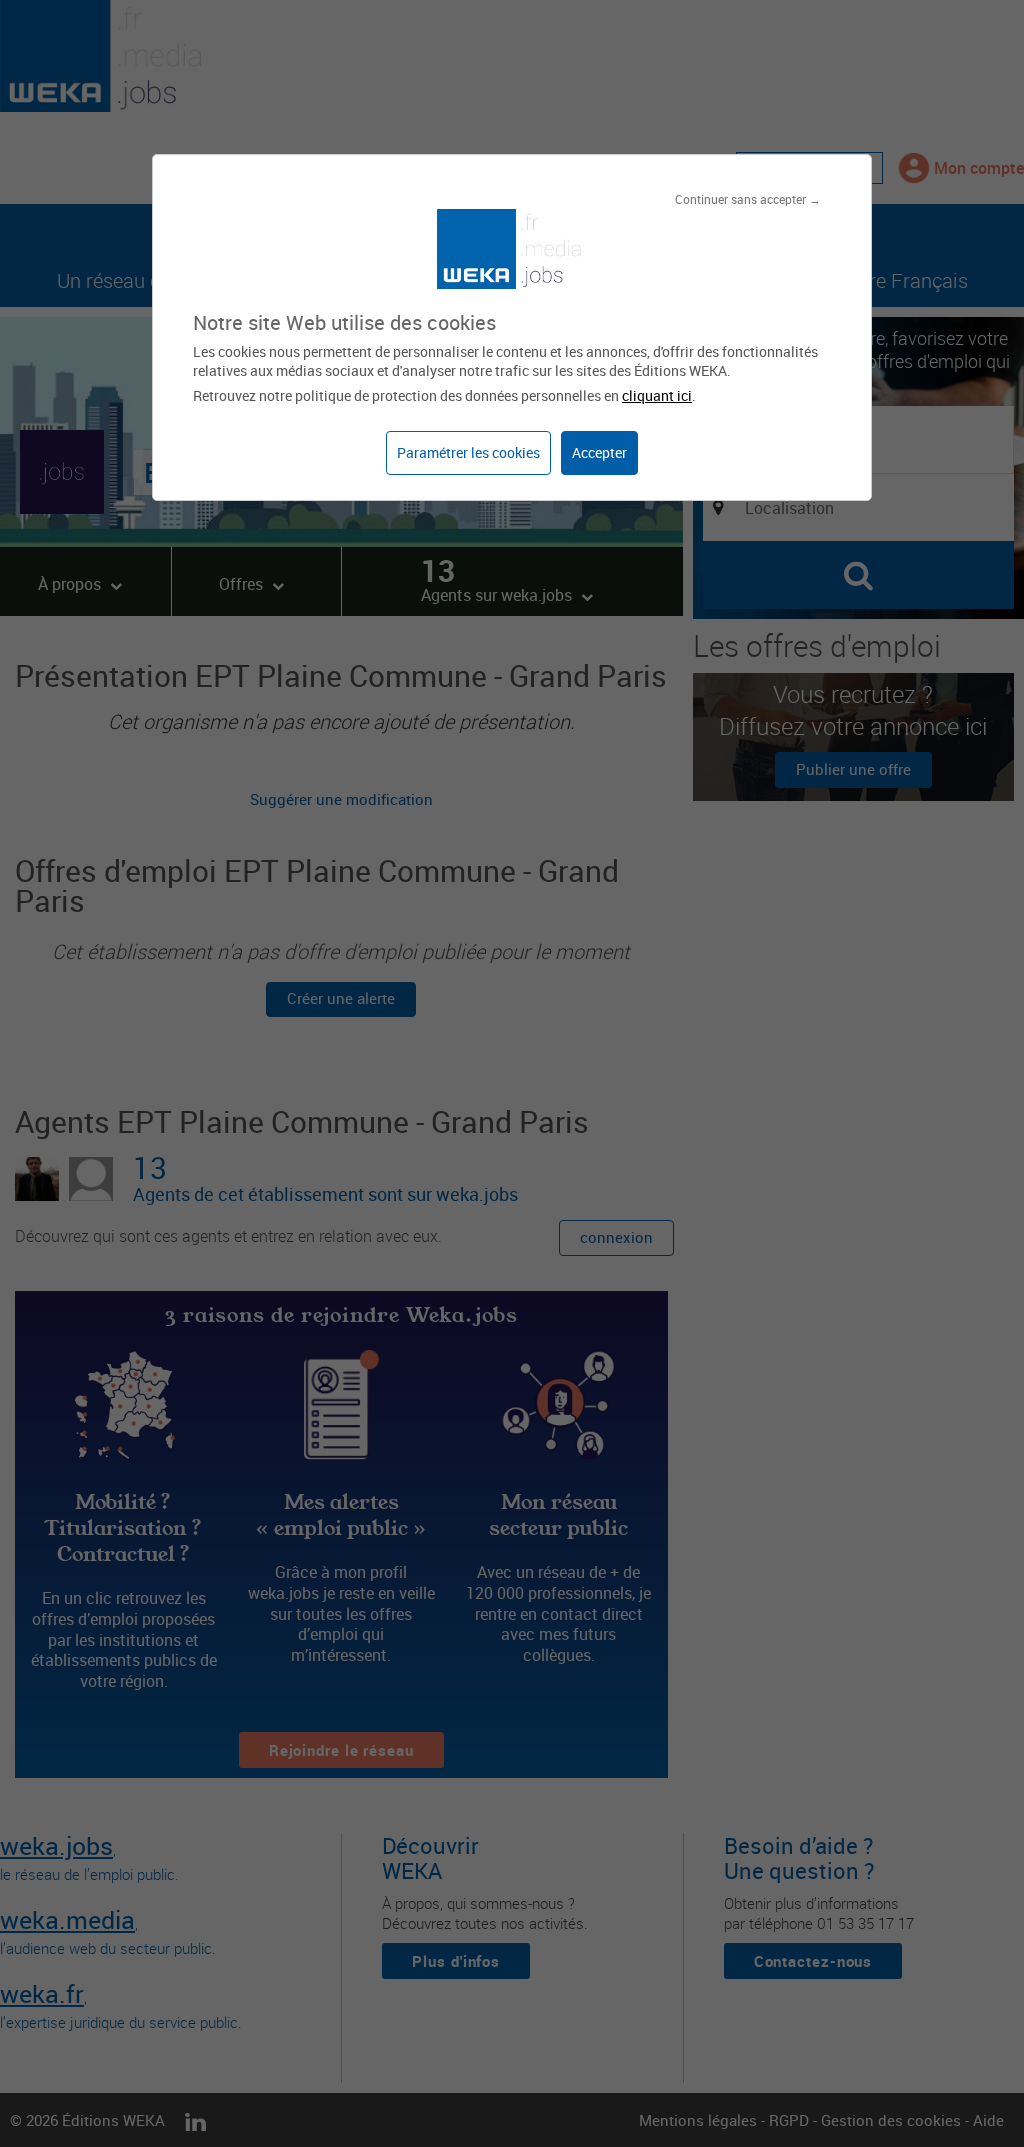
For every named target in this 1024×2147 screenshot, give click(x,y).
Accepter (599, 452)
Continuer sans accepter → (748, 199)
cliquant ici (657, 395)
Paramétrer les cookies (468, 452)
